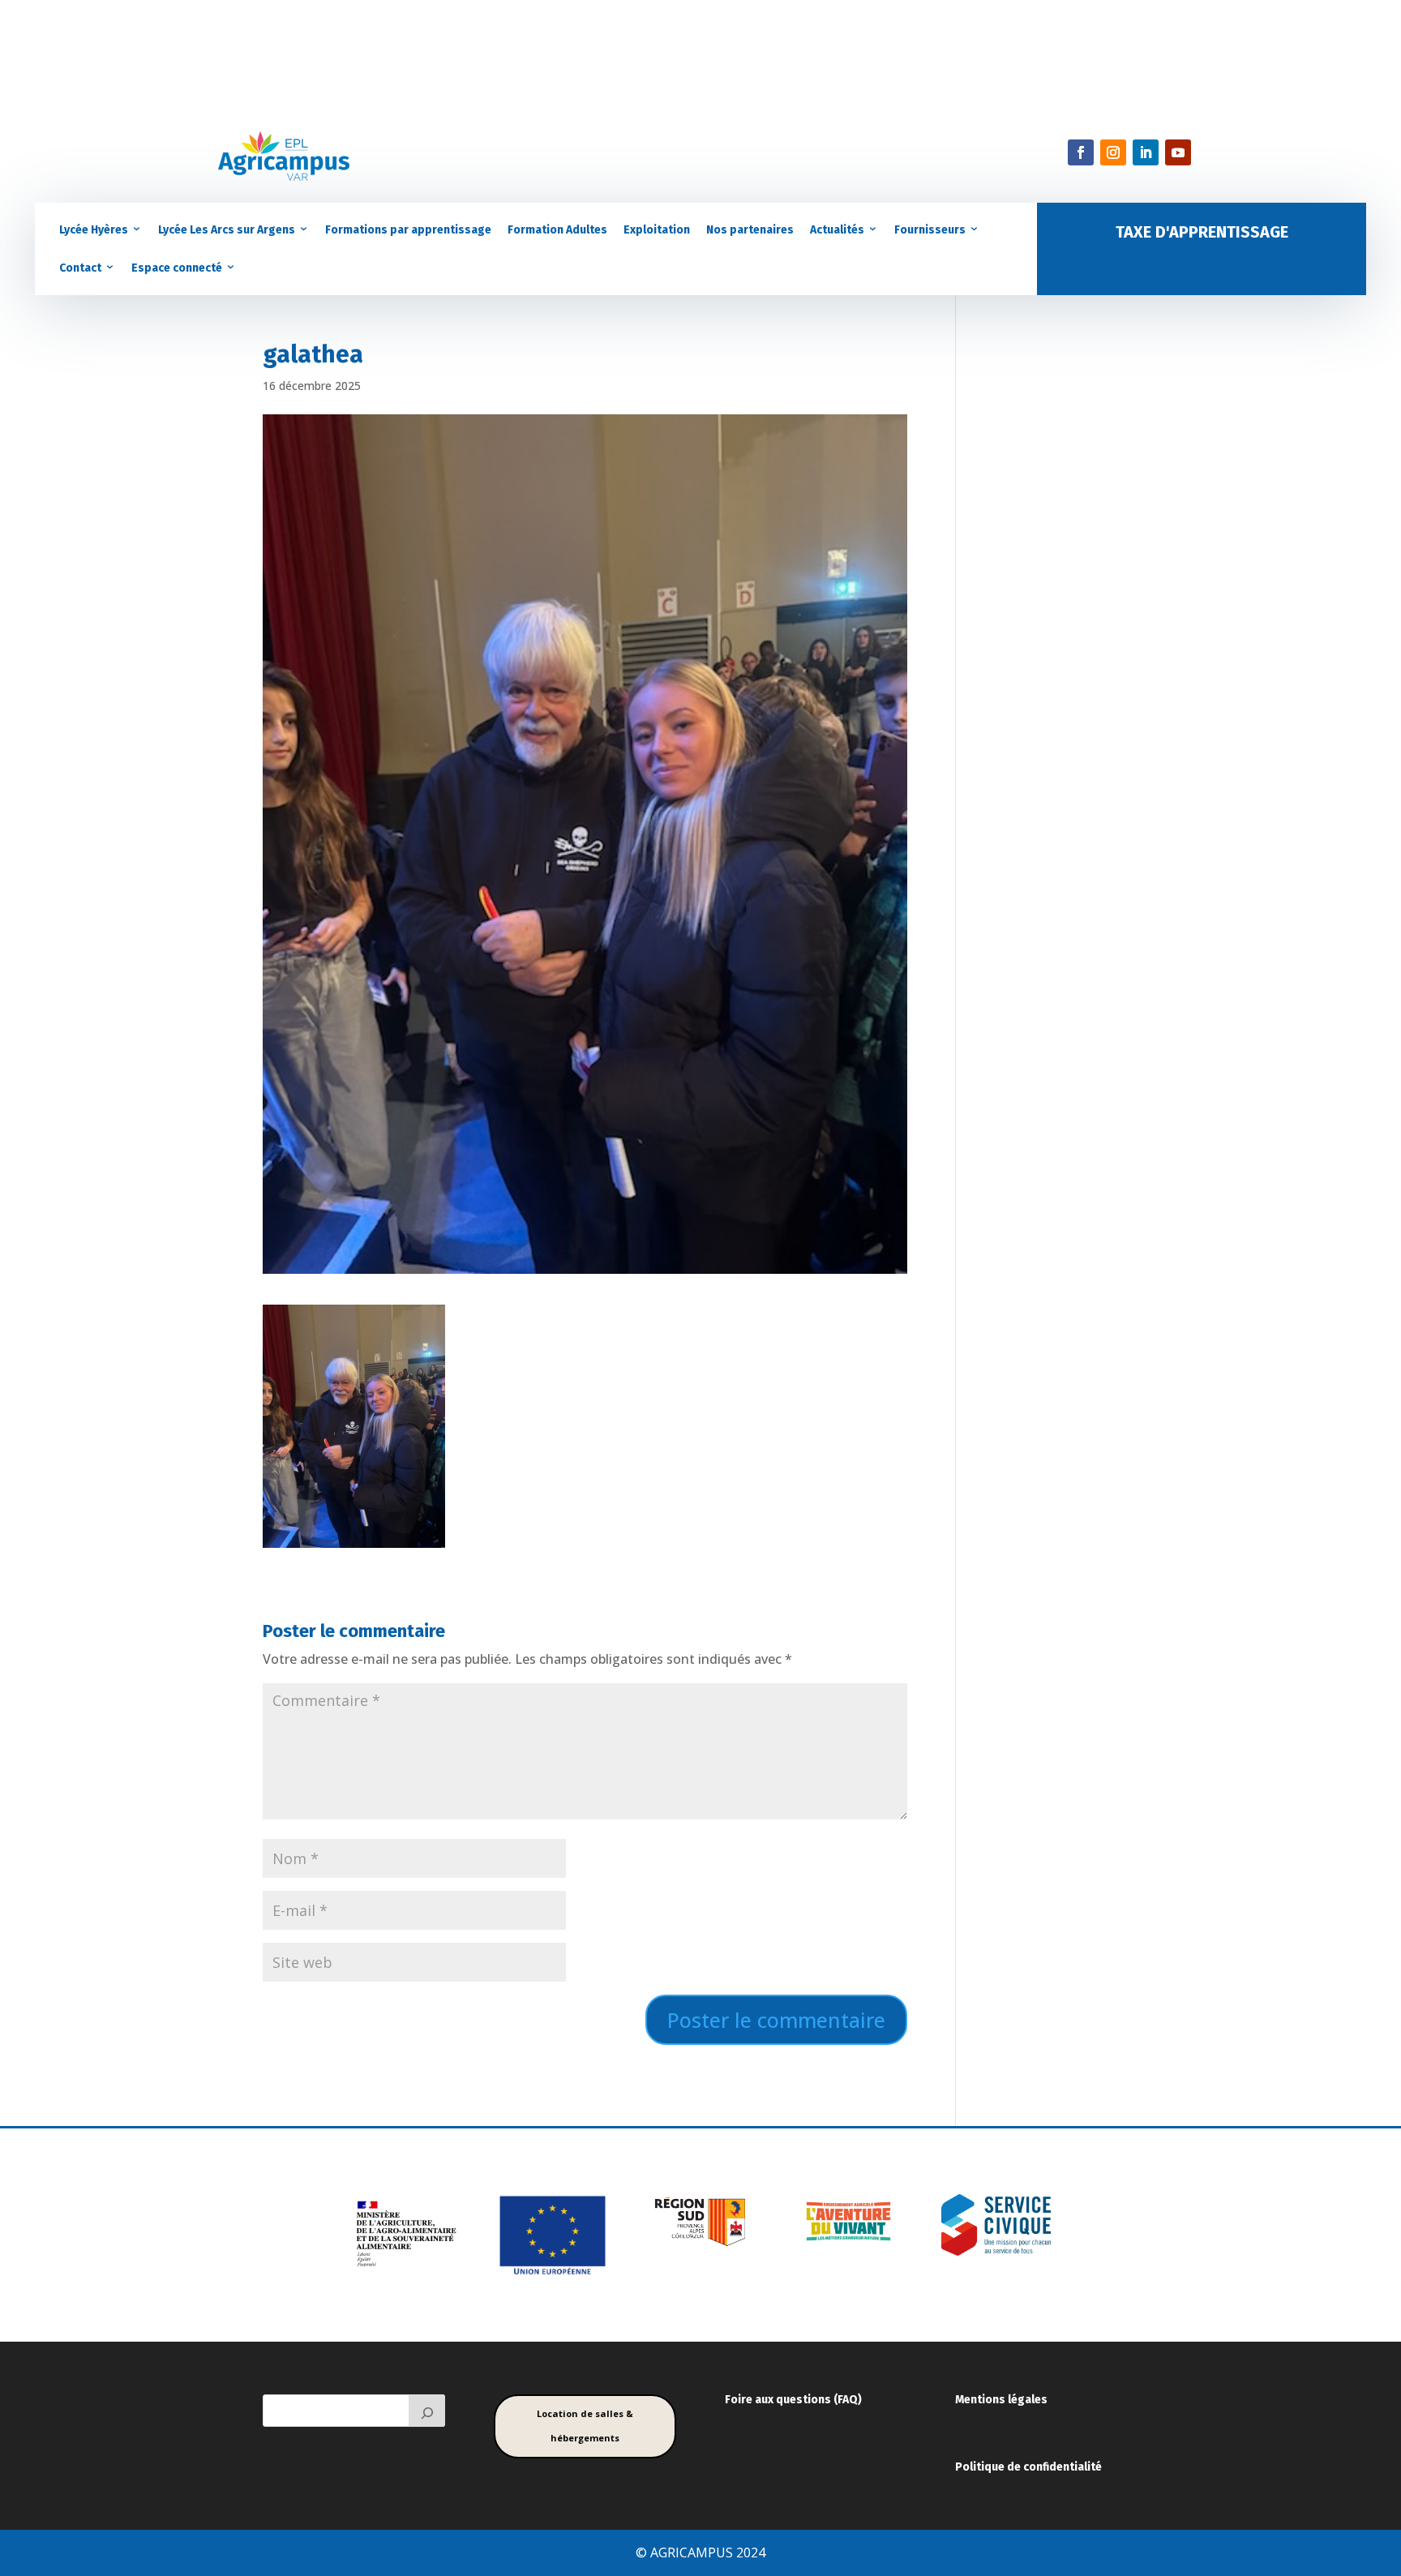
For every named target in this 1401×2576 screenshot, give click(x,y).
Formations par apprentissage (408, 230)
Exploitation (657, 230)
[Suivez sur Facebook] (1081, 152)
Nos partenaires (750, 230)
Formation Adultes (557, 230)
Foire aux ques (764, 2400)
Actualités (837, 230)
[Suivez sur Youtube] (1178, 152)
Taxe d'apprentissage (1202, 232)
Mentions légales (1001, 2400)
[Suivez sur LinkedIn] (1146, 152)
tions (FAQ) (832, 2400)
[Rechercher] (427, 2411)
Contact (80, 268)
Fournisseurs (930, 230)
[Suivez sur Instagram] (1113, 152)
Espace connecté (177, 268)
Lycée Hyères (94, 230)
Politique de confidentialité (1028, 2467)
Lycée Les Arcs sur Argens (227, 230)
